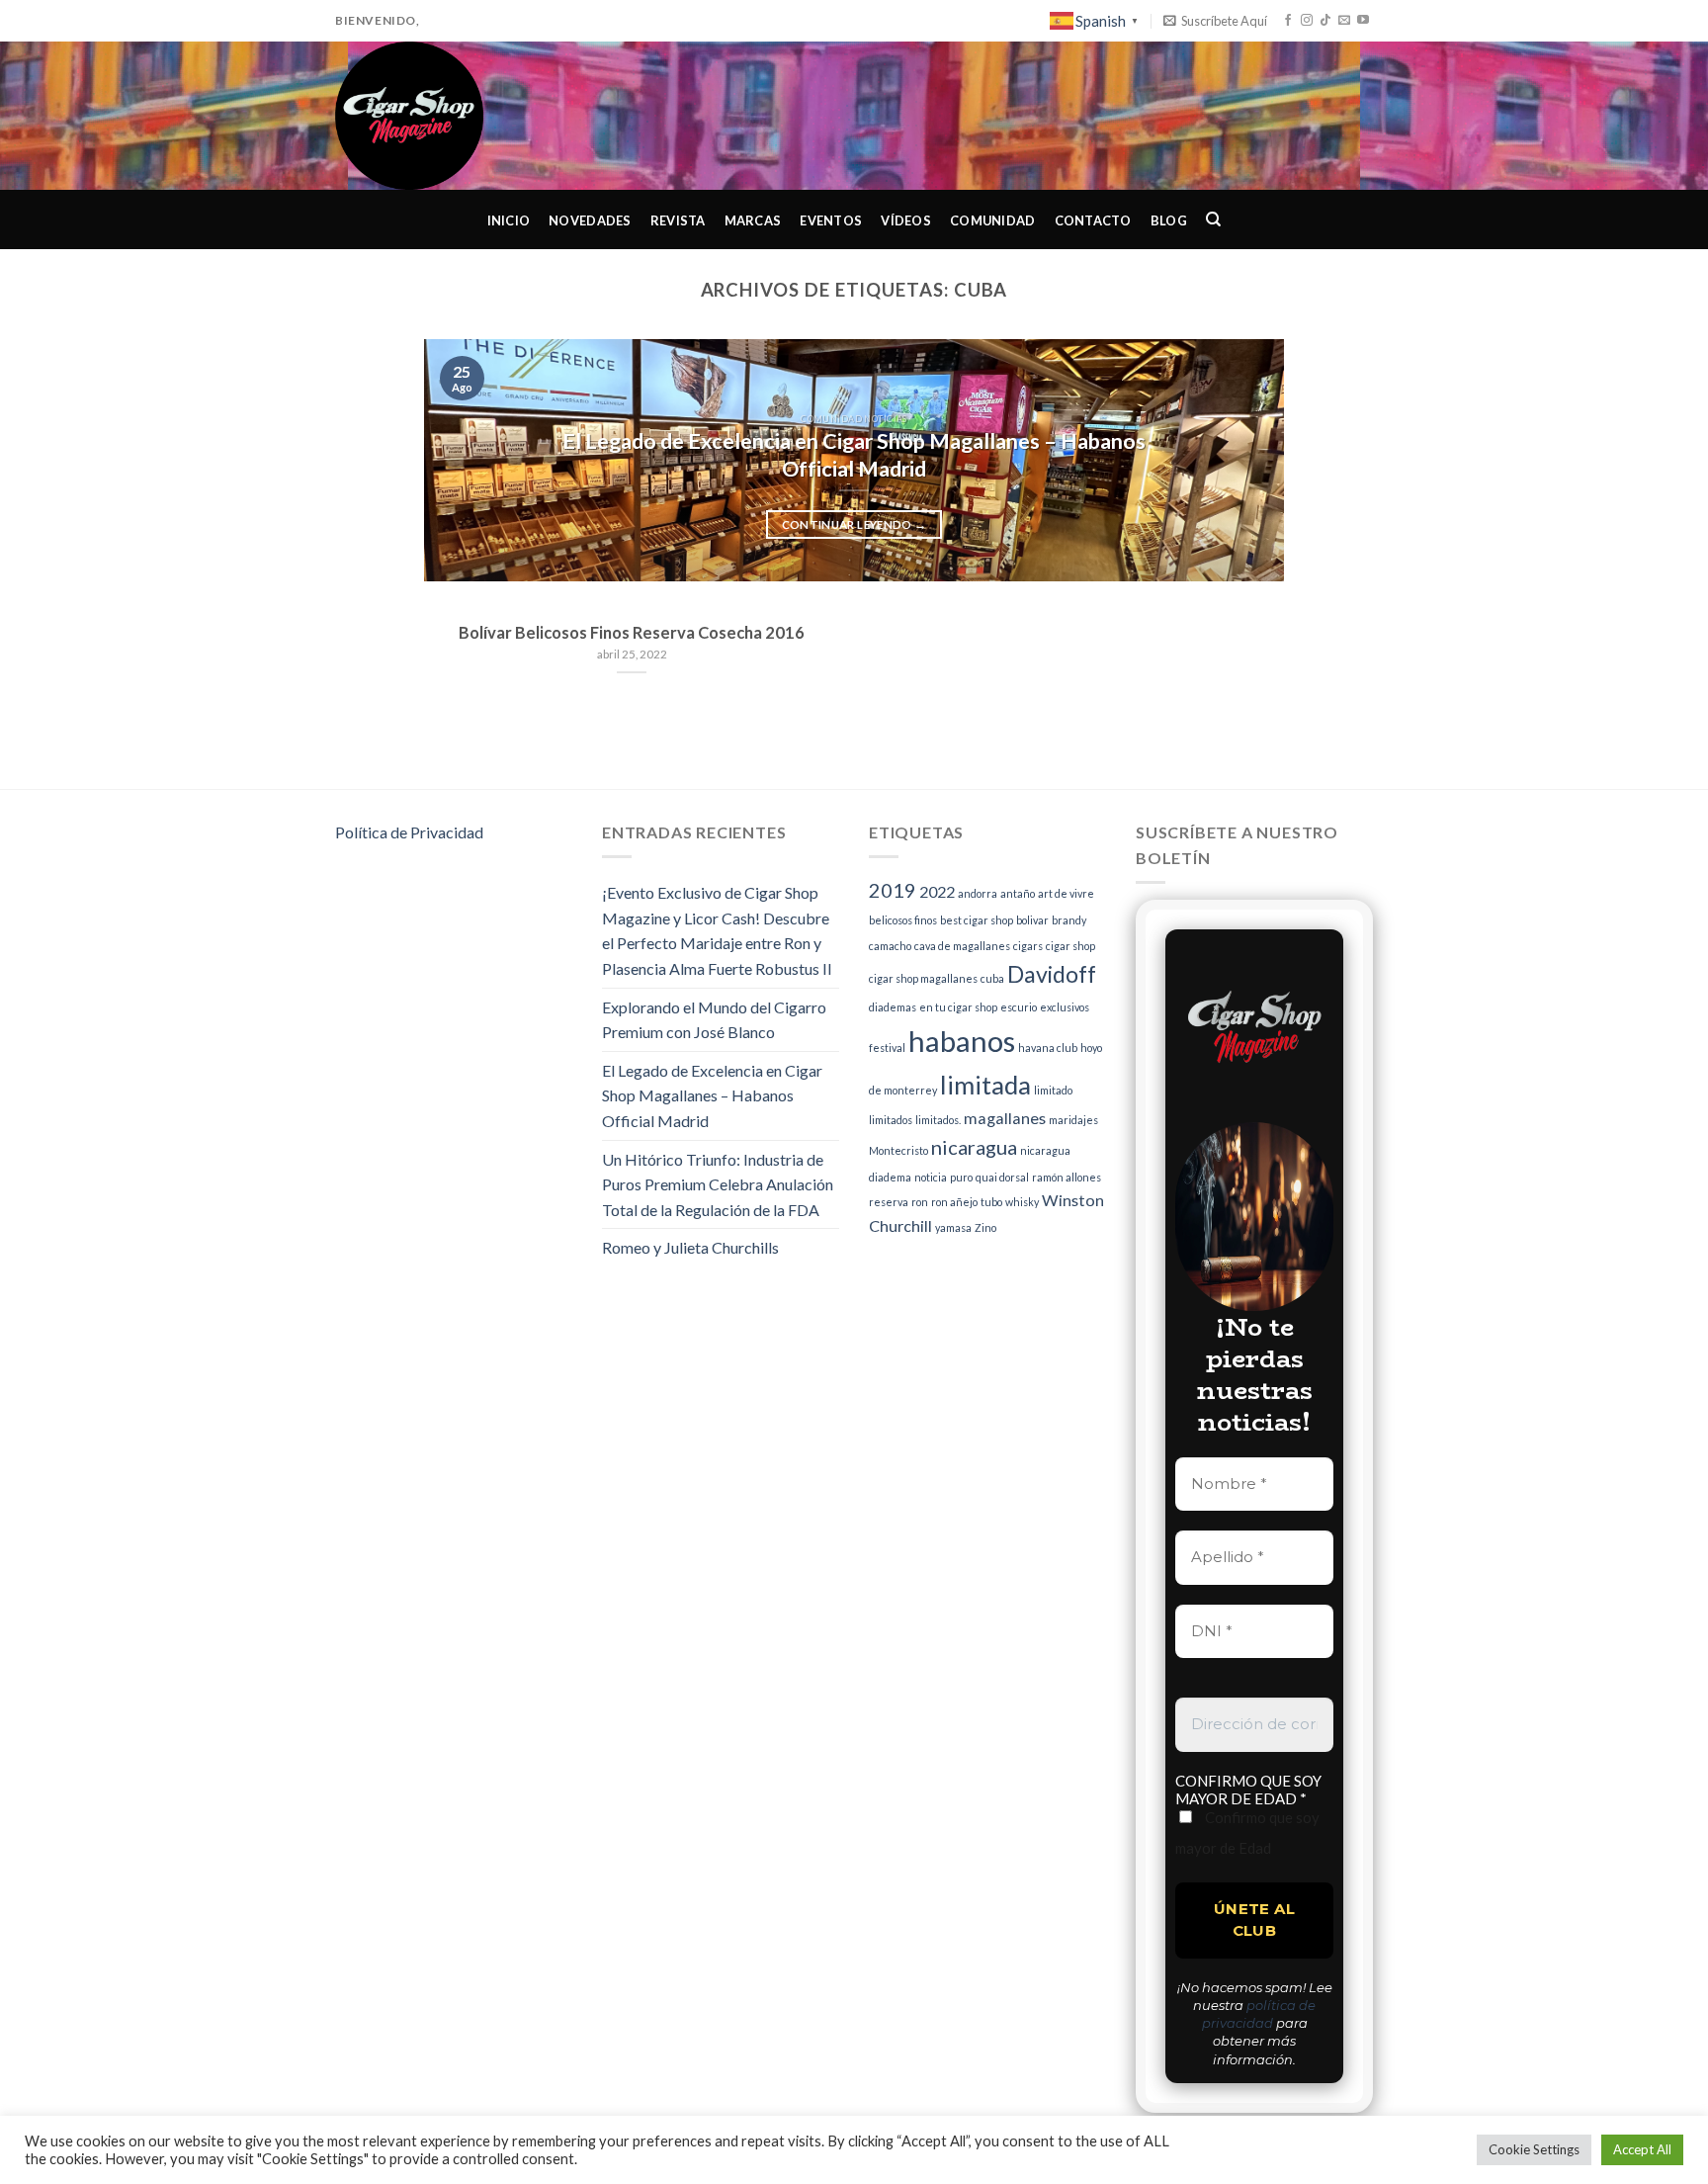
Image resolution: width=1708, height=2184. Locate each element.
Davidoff (1052, 974)
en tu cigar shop (958, 1007)
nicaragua (974, 1147)
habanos (962, 1041)
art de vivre (1066, 893)
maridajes (1073, 1120)
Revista (678, 220)
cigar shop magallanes (923, 978)
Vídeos (906, 220)
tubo (991, 1202)
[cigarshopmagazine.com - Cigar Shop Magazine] (434, 116)
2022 (937, 891)
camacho (890, 946)
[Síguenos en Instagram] (1307, 21)
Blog (1169, 220)
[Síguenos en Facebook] (1288, 21)
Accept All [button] (1642, 2149)
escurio (1019, 1007)
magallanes (1005, 1118)
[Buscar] (1214, 219)
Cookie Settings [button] (1534, 2149)
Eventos (831, 220)
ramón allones (1067, 1177)
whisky (1022, 1202)
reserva (889, 1202)
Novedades (590, 220)
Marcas (753, 220)
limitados (891, 1120)
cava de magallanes (962, 946)
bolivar (1032, 920)
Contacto (1093, 220)
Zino (985, 1227)
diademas (893, 1007)
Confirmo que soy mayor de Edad (1247, 1833)
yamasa (953, 1227)
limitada (985, 1085)
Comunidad (992, 220)
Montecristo (898, 1150)
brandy (1069, 920)
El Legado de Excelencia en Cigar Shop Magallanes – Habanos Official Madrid (712, 1095)
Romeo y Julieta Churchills (690, 1247)
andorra (978, 893)
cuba (992, 978)
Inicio (509, 220)
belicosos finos (903, 920)
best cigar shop (977, 920)
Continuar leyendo (854, 524)
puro (961, 1177)
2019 (893, 890)
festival (887, 1048)
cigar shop (1070, 946)
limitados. (938, 1120)
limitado (1053, 1090)
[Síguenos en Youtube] (1363, 21)
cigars (1028, 946)
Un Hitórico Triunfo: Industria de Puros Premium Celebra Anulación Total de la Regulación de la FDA (718, 1184)
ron (920, 1202)
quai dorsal (1002, 1177)
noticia (931, 1177)
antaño (1018, 893)
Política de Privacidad (409, 832)
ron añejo (954, 1202)
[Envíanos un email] (1344, 21)
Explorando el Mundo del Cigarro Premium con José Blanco (714, 1020)
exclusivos (1065, 1007)
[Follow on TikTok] (1325, 21)
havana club (1048, 1048)
